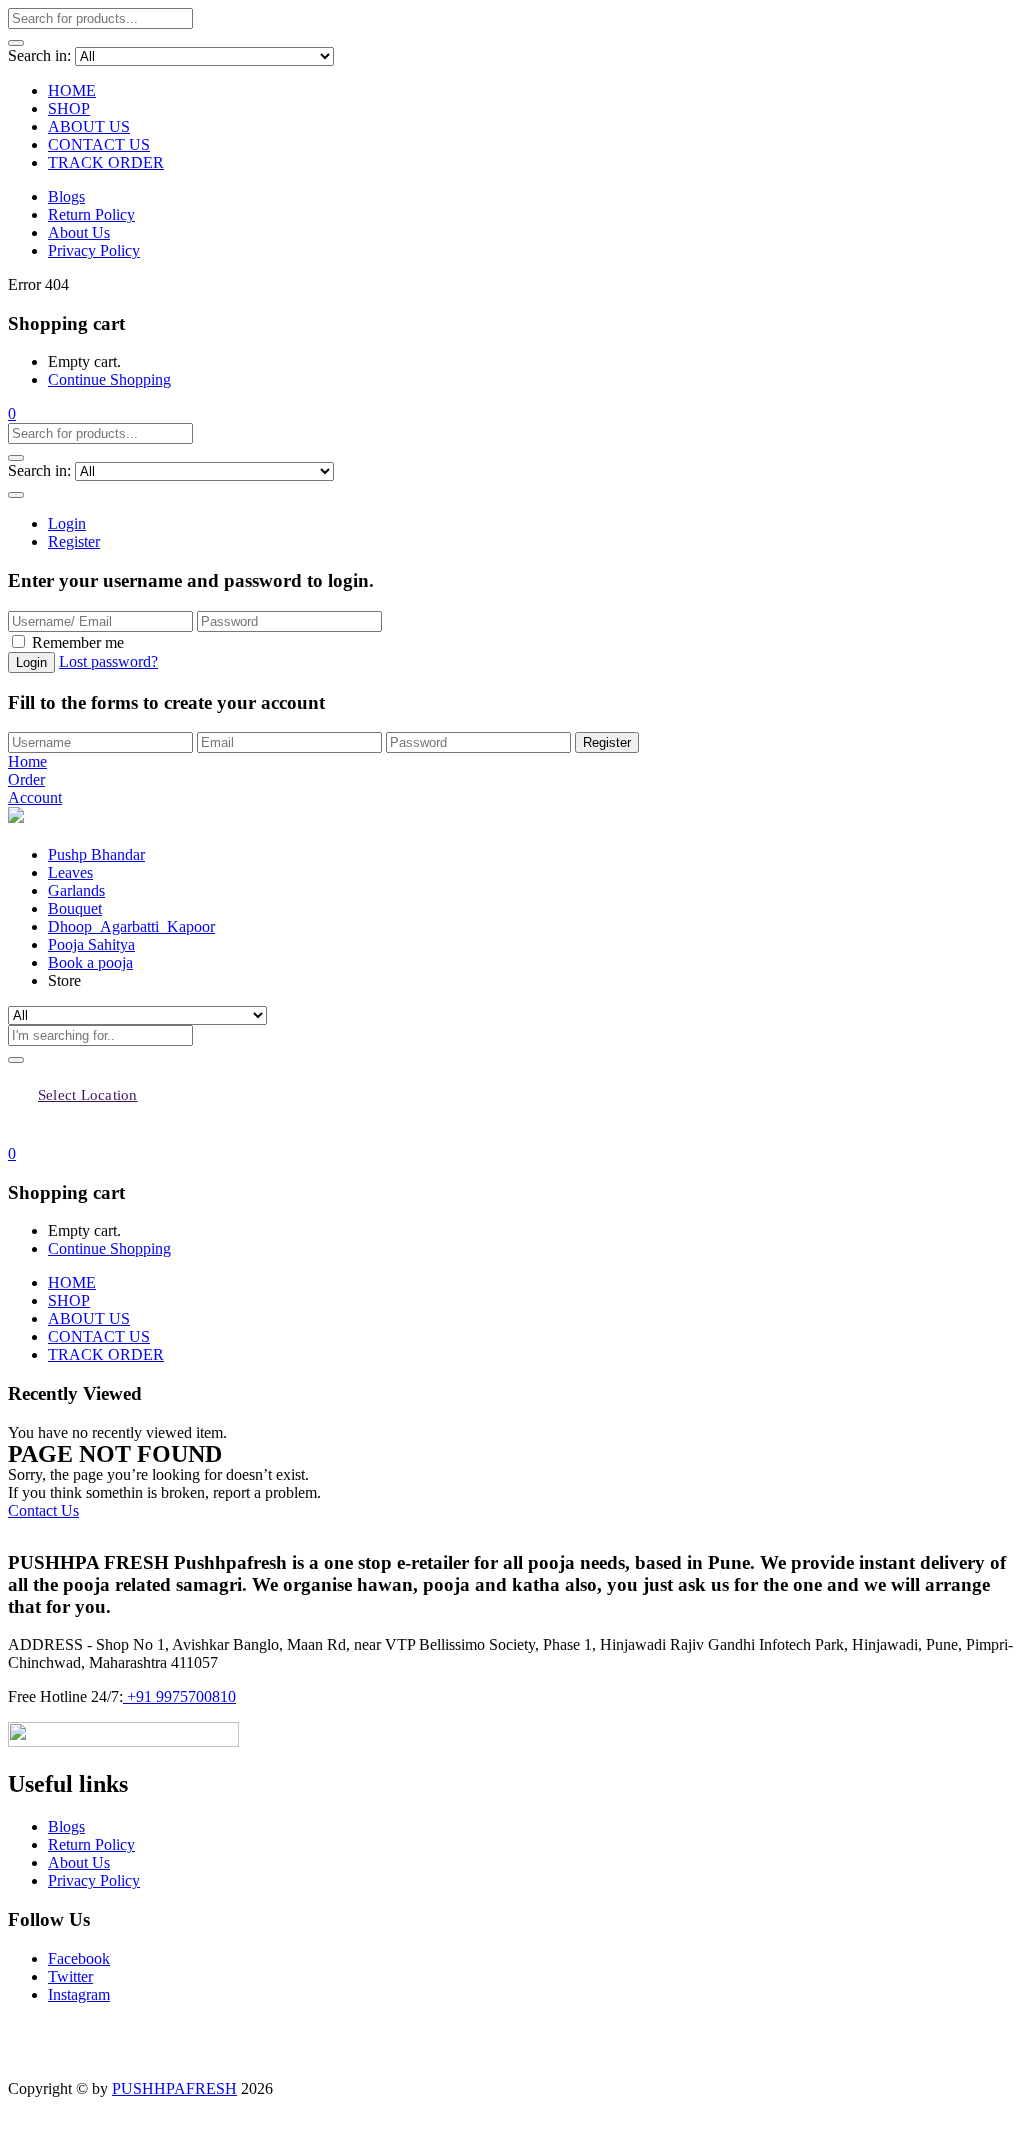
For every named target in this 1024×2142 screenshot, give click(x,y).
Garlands (76, 890)
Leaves (70, 872)
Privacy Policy (94, 250)
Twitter (70, 1976)
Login (67, 523)
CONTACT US (99, 144)
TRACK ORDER (106, 162)
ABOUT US (89, 126)
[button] (12, 413)
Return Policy (91, 214)
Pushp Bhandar (96, 854)
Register (74, 541)
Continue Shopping (109, 379)
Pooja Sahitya (91, 944)
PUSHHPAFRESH (174, 2088)
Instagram (79, 1994)
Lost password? (108, 661)
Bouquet (75, 908)
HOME (72, 90)
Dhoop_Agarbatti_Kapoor (131, 926)
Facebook (79, 1958)
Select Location (87, 1095)
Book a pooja (90, 962)
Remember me (78, 642)
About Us (79, 232)
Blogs (66, 196)
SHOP (69, 108)
